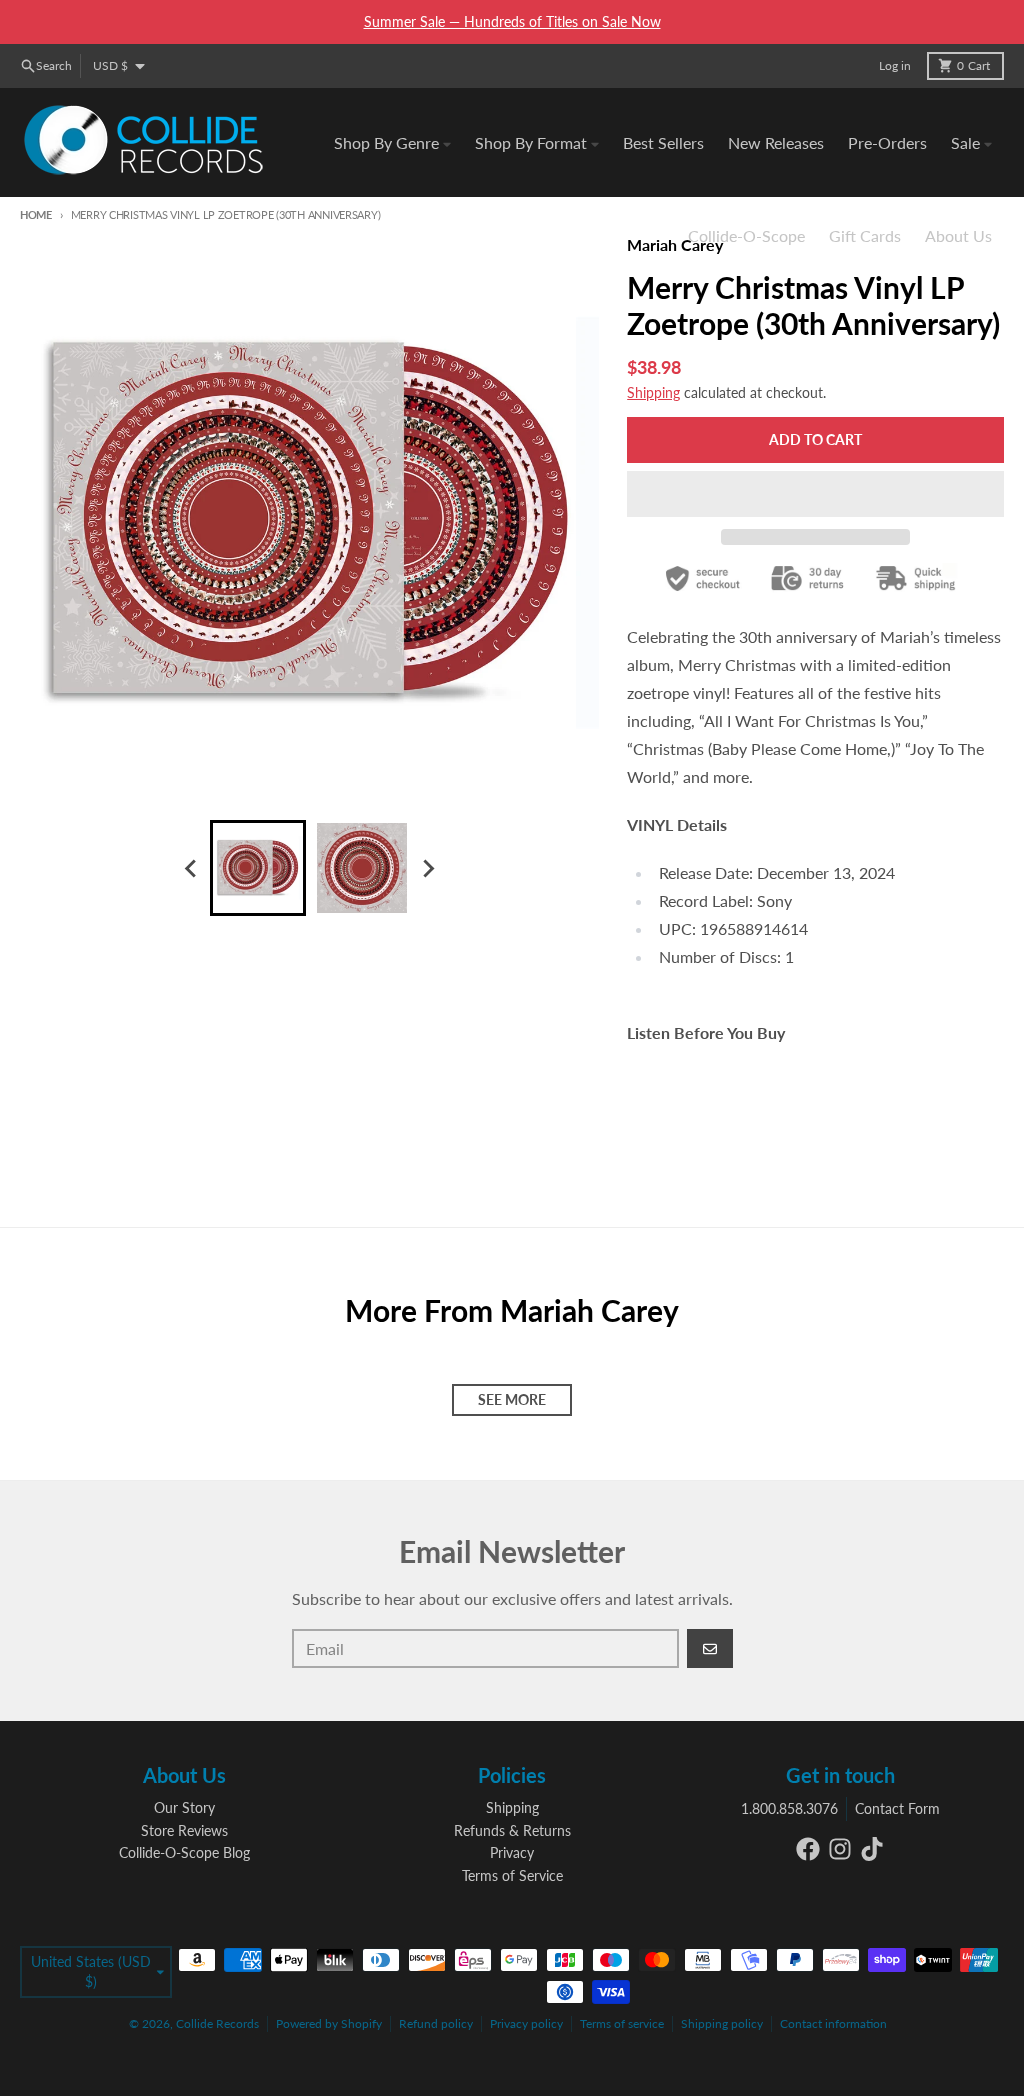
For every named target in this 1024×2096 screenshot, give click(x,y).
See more (512, 1399)
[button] (815, 494)
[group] (258, 868)
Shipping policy (722, 2023)
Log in (895, 65)
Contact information (833, 2023)
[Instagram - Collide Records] (840, 1849)
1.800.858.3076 (789, 1808)
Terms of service (622, 2023)
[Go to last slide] (192, 868)
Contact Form (897, 1808)
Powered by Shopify (329, 2023)
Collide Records (217, 2023)
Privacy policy (526, 2023)
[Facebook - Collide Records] (808, 1849)
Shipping (653, 392)
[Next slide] (428, 868)
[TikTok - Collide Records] (872, 1849)
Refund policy (436, 2023)
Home (36, 214)
